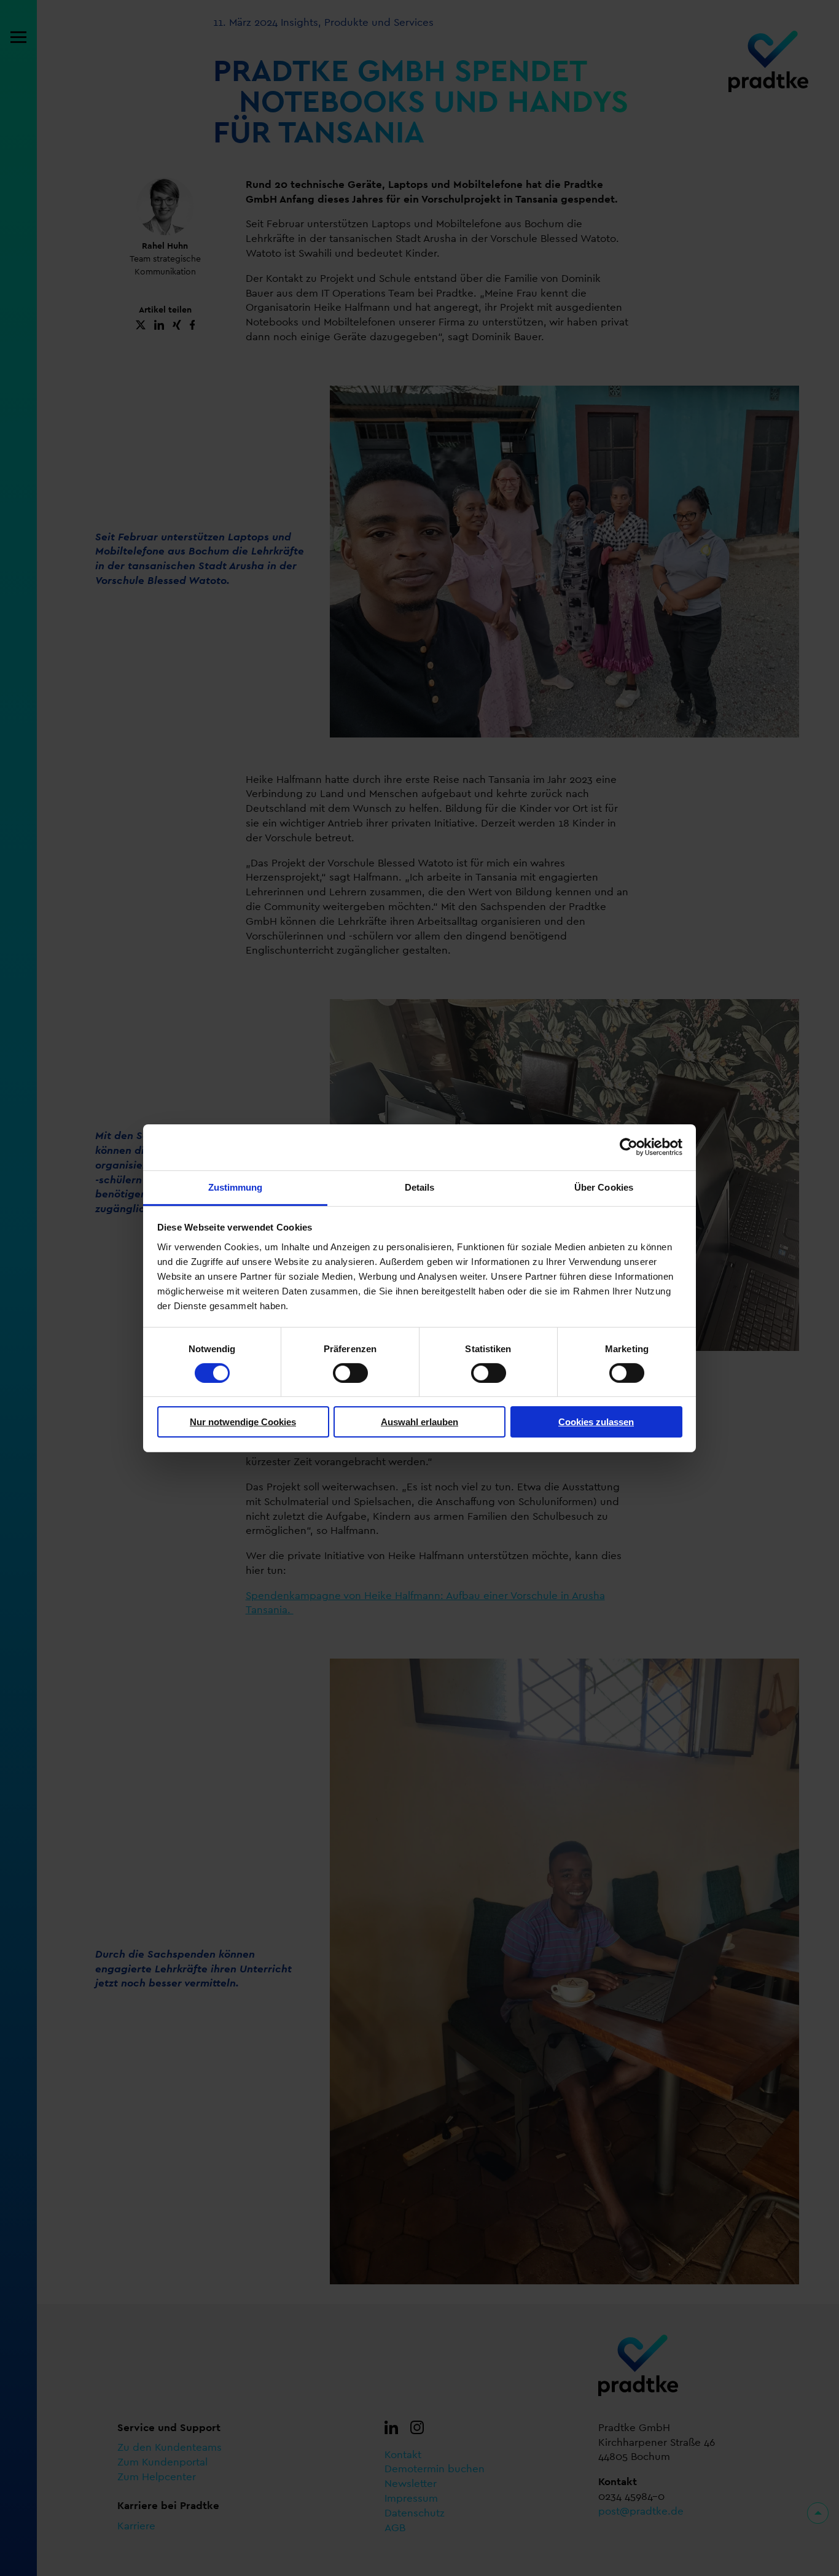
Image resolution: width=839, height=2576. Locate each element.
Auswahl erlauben (419, 1422)
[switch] (350, 1373)
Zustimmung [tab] (236, 1187)
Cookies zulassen (596, 1422)
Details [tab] (420, 1187)
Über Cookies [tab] (604, 1187)
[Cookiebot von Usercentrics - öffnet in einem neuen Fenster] (629, 1147)
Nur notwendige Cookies (243, 1422)
